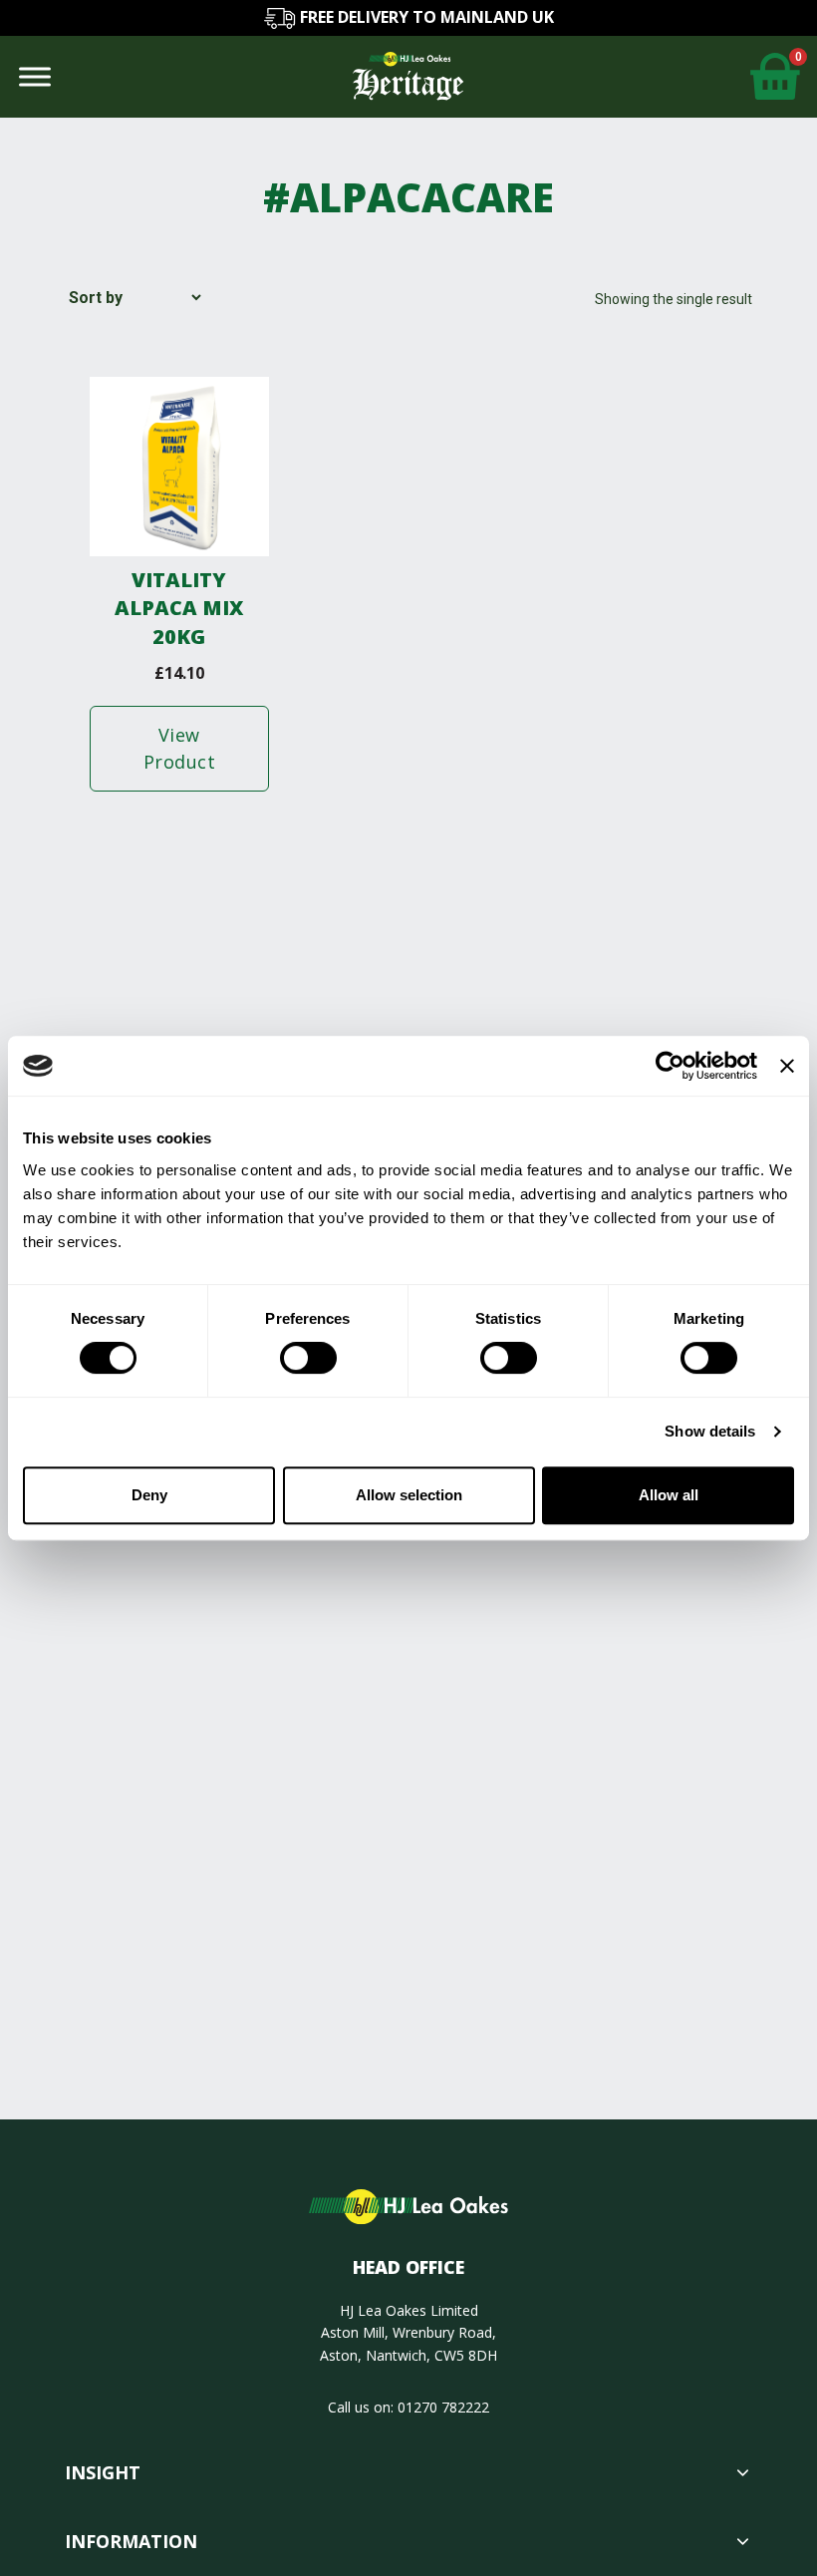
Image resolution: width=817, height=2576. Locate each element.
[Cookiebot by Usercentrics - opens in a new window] (670, 1066)
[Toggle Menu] (35, 76)
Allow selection (409, 1495)
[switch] (308, 1358)
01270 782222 (443, 2407)
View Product (180, 748)
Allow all (669, 1495)
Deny (149, 1495)
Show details (710, 1431)
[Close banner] (787, 1066)
